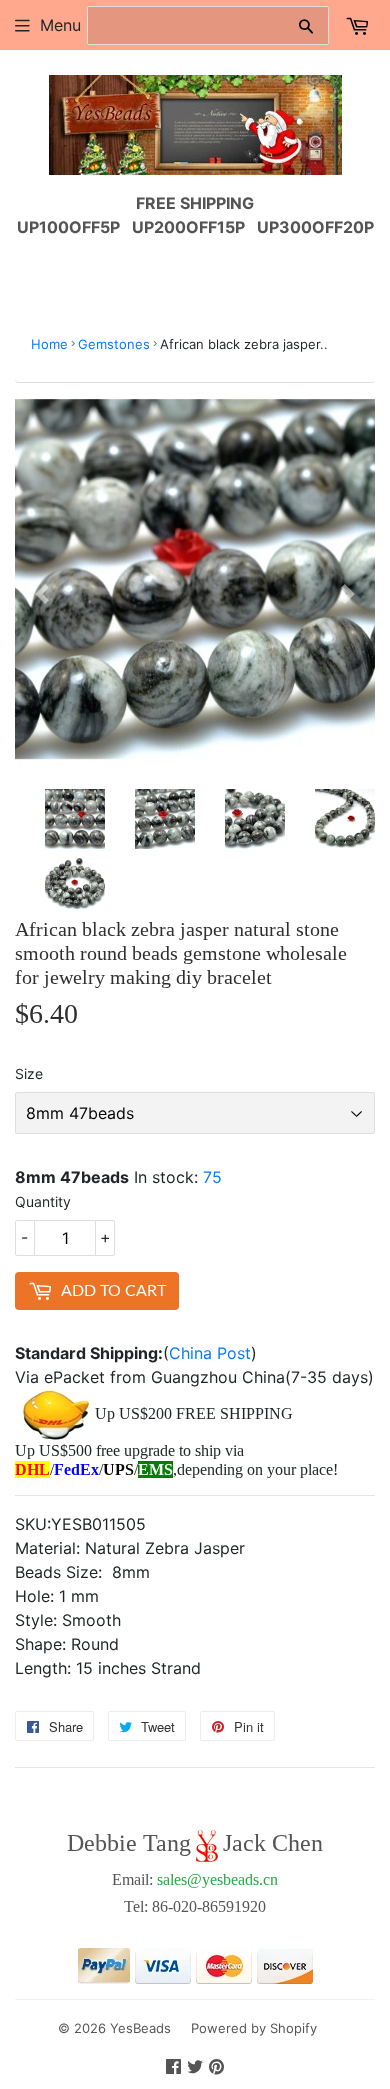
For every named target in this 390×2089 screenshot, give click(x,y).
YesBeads (140, 2028)
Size (29, 1073)
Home (49, 344)
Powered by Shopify (254, 2028)
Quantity (43, 1201)
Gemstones (114, 344)
